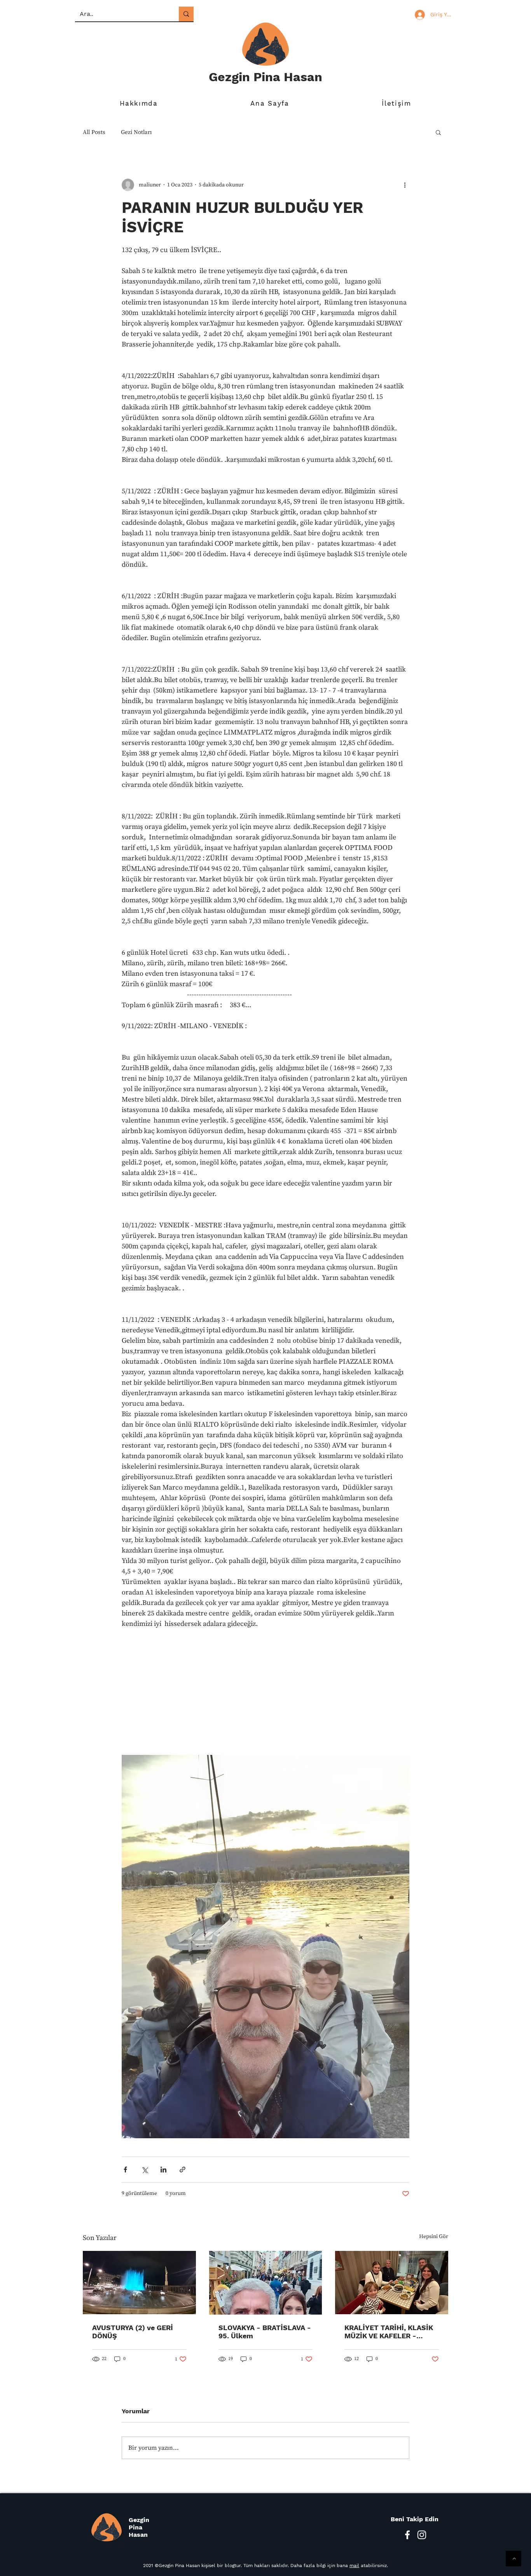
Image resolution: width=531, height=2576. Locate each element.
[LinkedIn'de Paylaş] (163, 2170)
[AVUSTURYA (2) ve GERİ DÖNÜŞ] (139, 2283)
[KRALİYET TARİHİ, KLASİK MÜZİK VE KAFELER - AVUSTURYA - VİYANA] (392, 2283)
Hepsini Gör (434, 2237)
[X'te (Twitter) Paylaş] (144, 2170)
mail (354, 2566)
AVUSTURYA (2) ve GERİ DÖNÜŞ (133, 2332)
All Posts (94, 132)
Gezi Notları (136, 132)
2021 (148, 2566)
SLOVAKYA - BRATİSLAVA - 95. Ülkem (265, 2332)
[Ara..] (186, 14)
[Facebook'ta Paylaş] (125, 2170)
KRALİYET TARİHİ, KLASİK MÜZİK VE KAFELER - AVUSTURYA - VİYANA (389, 2332)
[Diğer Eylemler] (405, 185)
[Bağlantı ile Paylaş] (183, 2170)
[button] (438, 132)
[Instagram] (422, 2535)
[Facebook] (407, 2535)
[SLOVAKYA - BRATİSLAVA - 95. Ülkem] (266, 2283)
